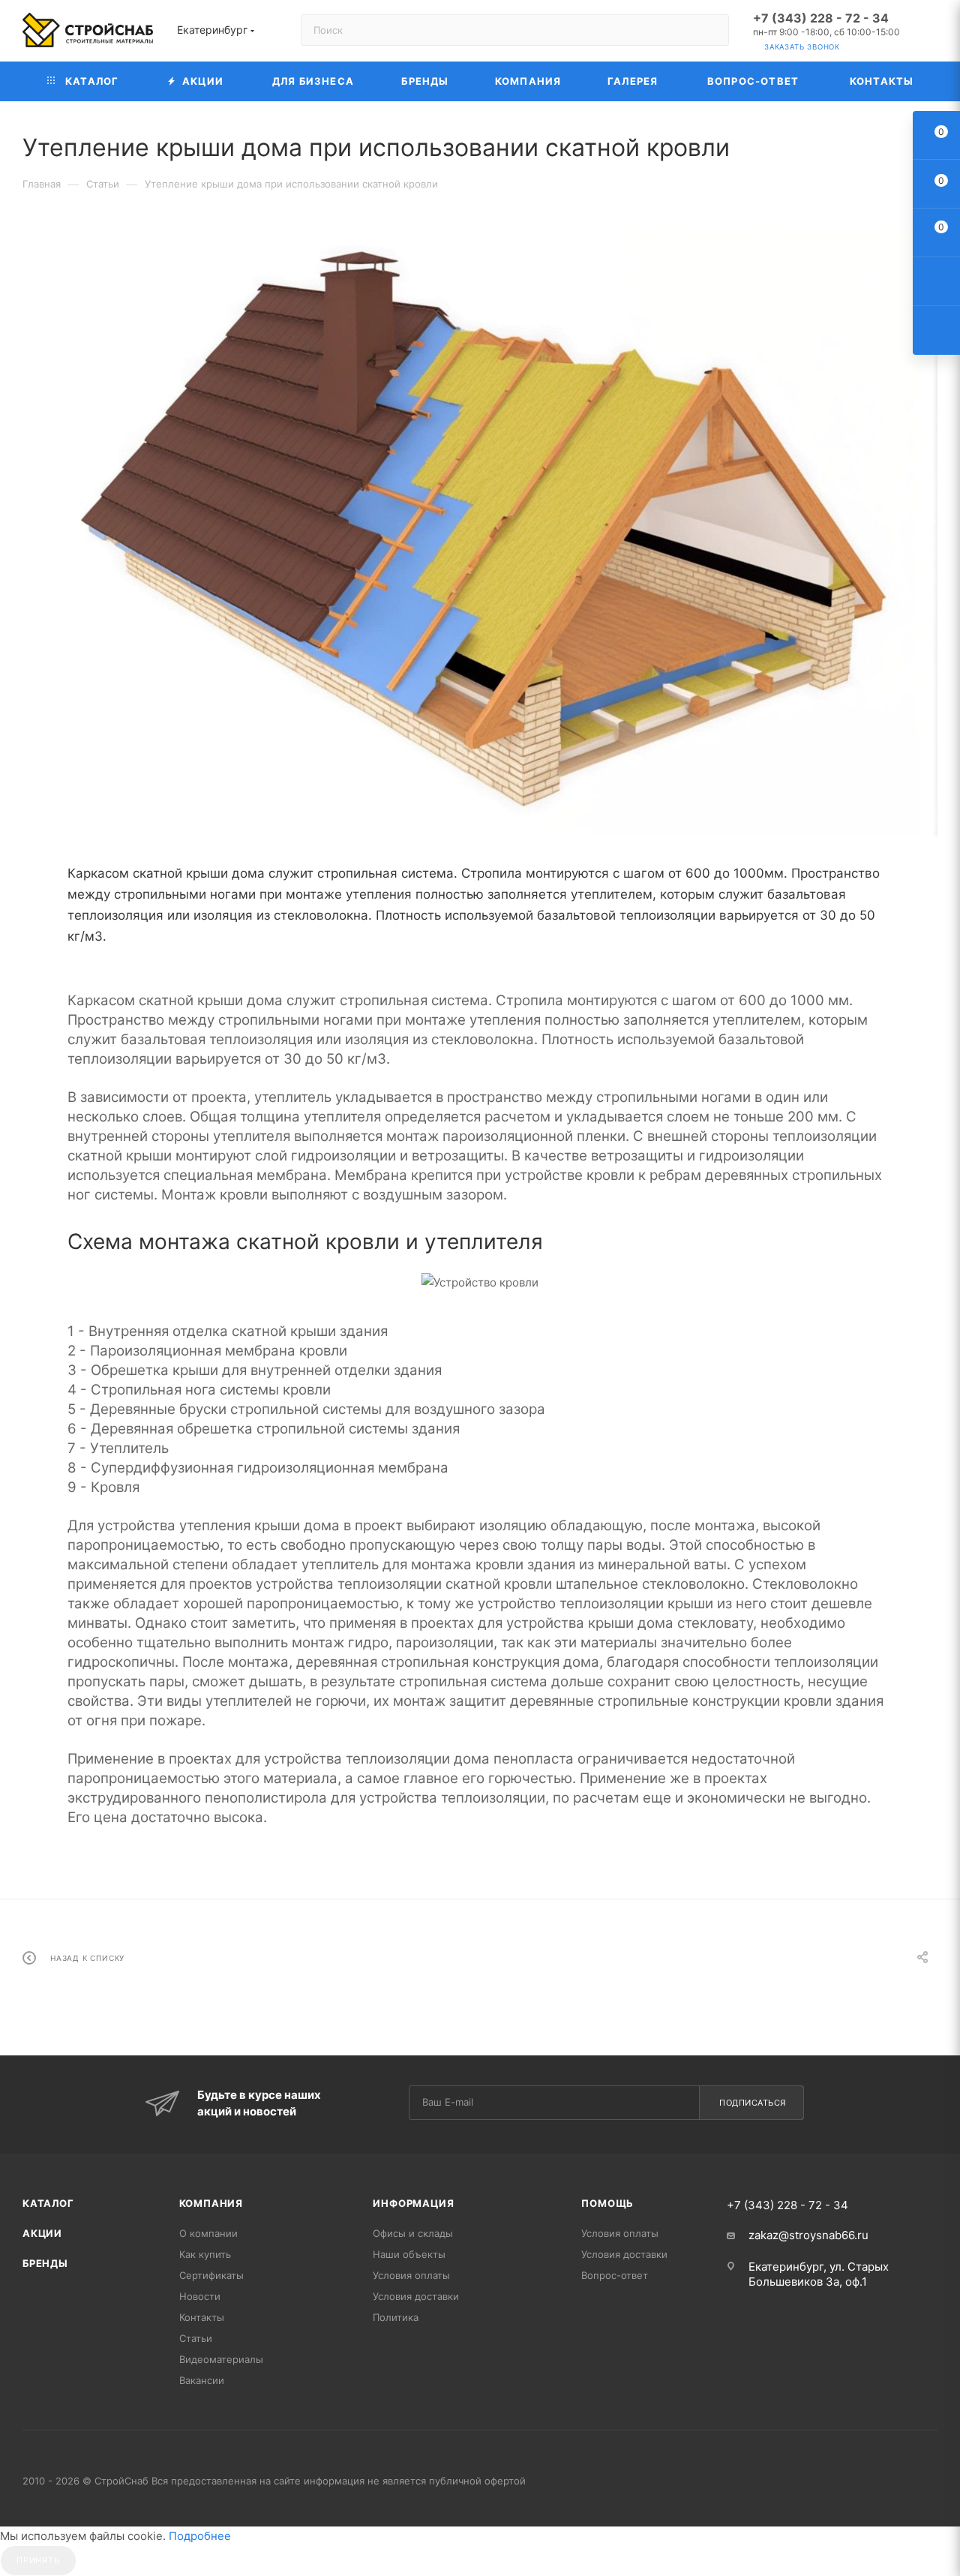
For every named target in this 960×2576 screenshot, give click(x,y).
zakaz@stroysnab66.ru (808, 2235)
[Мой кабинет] (931, 33)
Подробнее (200, 2536)
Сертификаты (211, 2275)
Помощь (607, 2203)
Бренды (45, 2263)
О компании (208, 2233)
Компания (211, 2203)
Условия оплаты (411, 2275)
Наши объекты (409, 2254)
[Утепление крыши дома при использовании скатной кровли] (480, 530)
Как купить (205, 2254)
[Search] (711, 30)
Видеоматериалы (221, 2359)
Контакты (202, 2317)
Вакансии (202, 2380)
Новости (200, 2296)
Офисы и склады (413, 2233)
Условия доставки (416, 2296)
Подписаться (753, 2103)
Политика (396, 2317)
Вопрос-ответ (615, 2275)
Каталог (48, 2203)
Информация (413, 2203)
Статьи (196, 2338)
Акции (42, 2233)
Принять (38, 2560)
